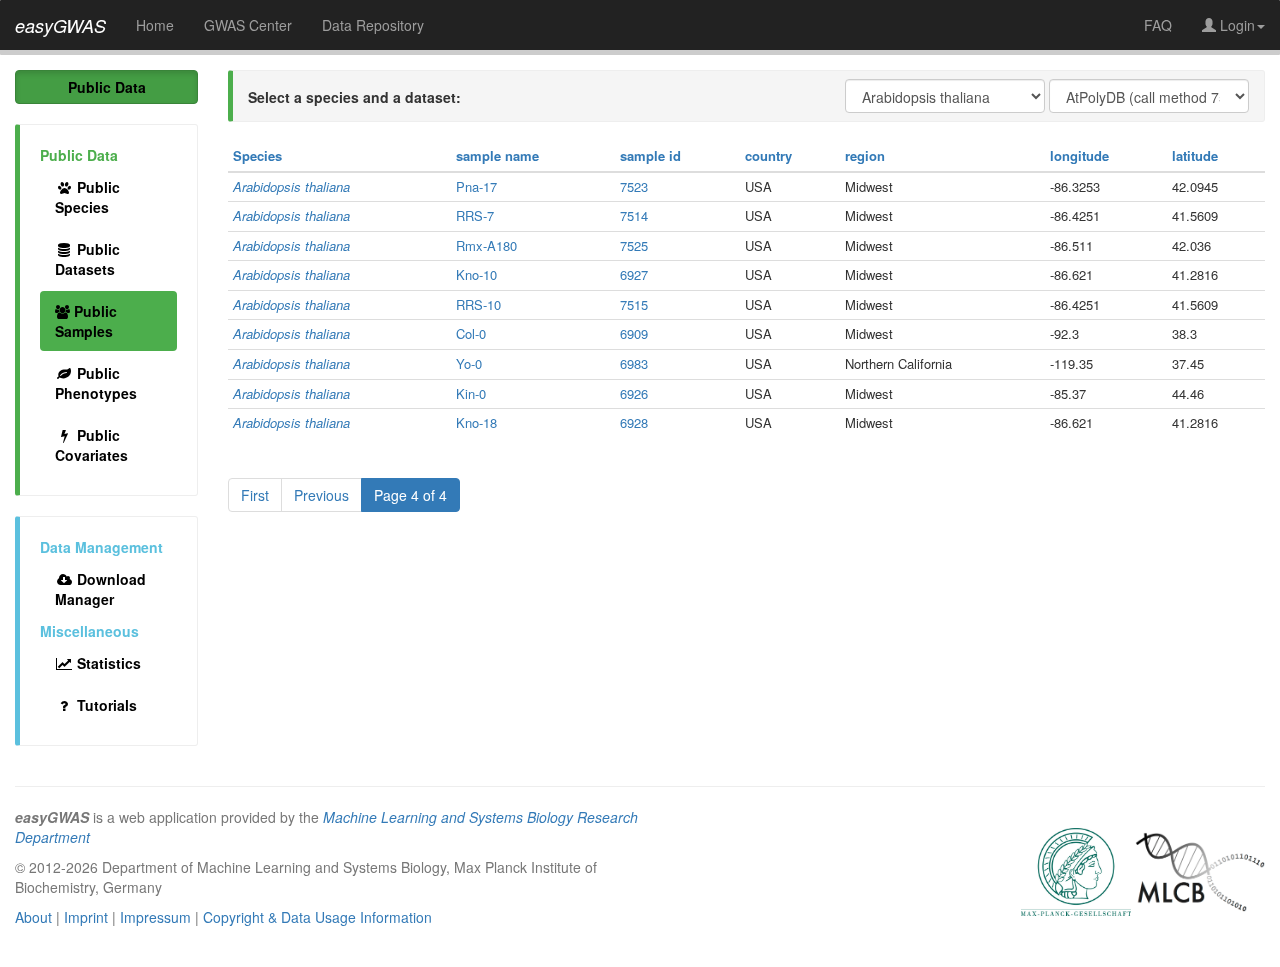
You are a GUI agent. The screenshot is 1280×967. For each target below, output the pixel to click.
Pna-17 (476, 186)
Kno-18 (476, 422)
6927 (634, 274)
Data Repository (373, 25)
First (255, 495)
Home (155, 25)
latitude (1195, 155)
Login (1235, 25)
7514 (634, 215)
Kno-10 (476, 274)
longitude (1079, 155)
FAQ (1158, 25)
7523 (634, 186)
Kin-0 (471, 393)
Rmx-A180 (486, 245)
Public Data (107, 87)
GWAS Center (248, 25)
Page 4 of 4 (410, 495)
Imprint (86, 917)
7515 (634, 304)
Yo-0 (469, 363)
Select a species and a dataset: (354, 97)
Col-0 (471, 333)
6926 (634, 393)
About (33, 917)
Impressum (155, 917)
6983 (634, 363)
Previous (321, 495)
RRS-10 (478, 304)
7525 (634, 245)
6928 (634, 422)
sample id (650, 155)
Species (257, 155)
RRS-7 (475, 215)
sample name (497, 155)
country (768, 155)
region (865, 155)
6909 (634, 333)
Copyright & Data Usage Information (317, 917)
